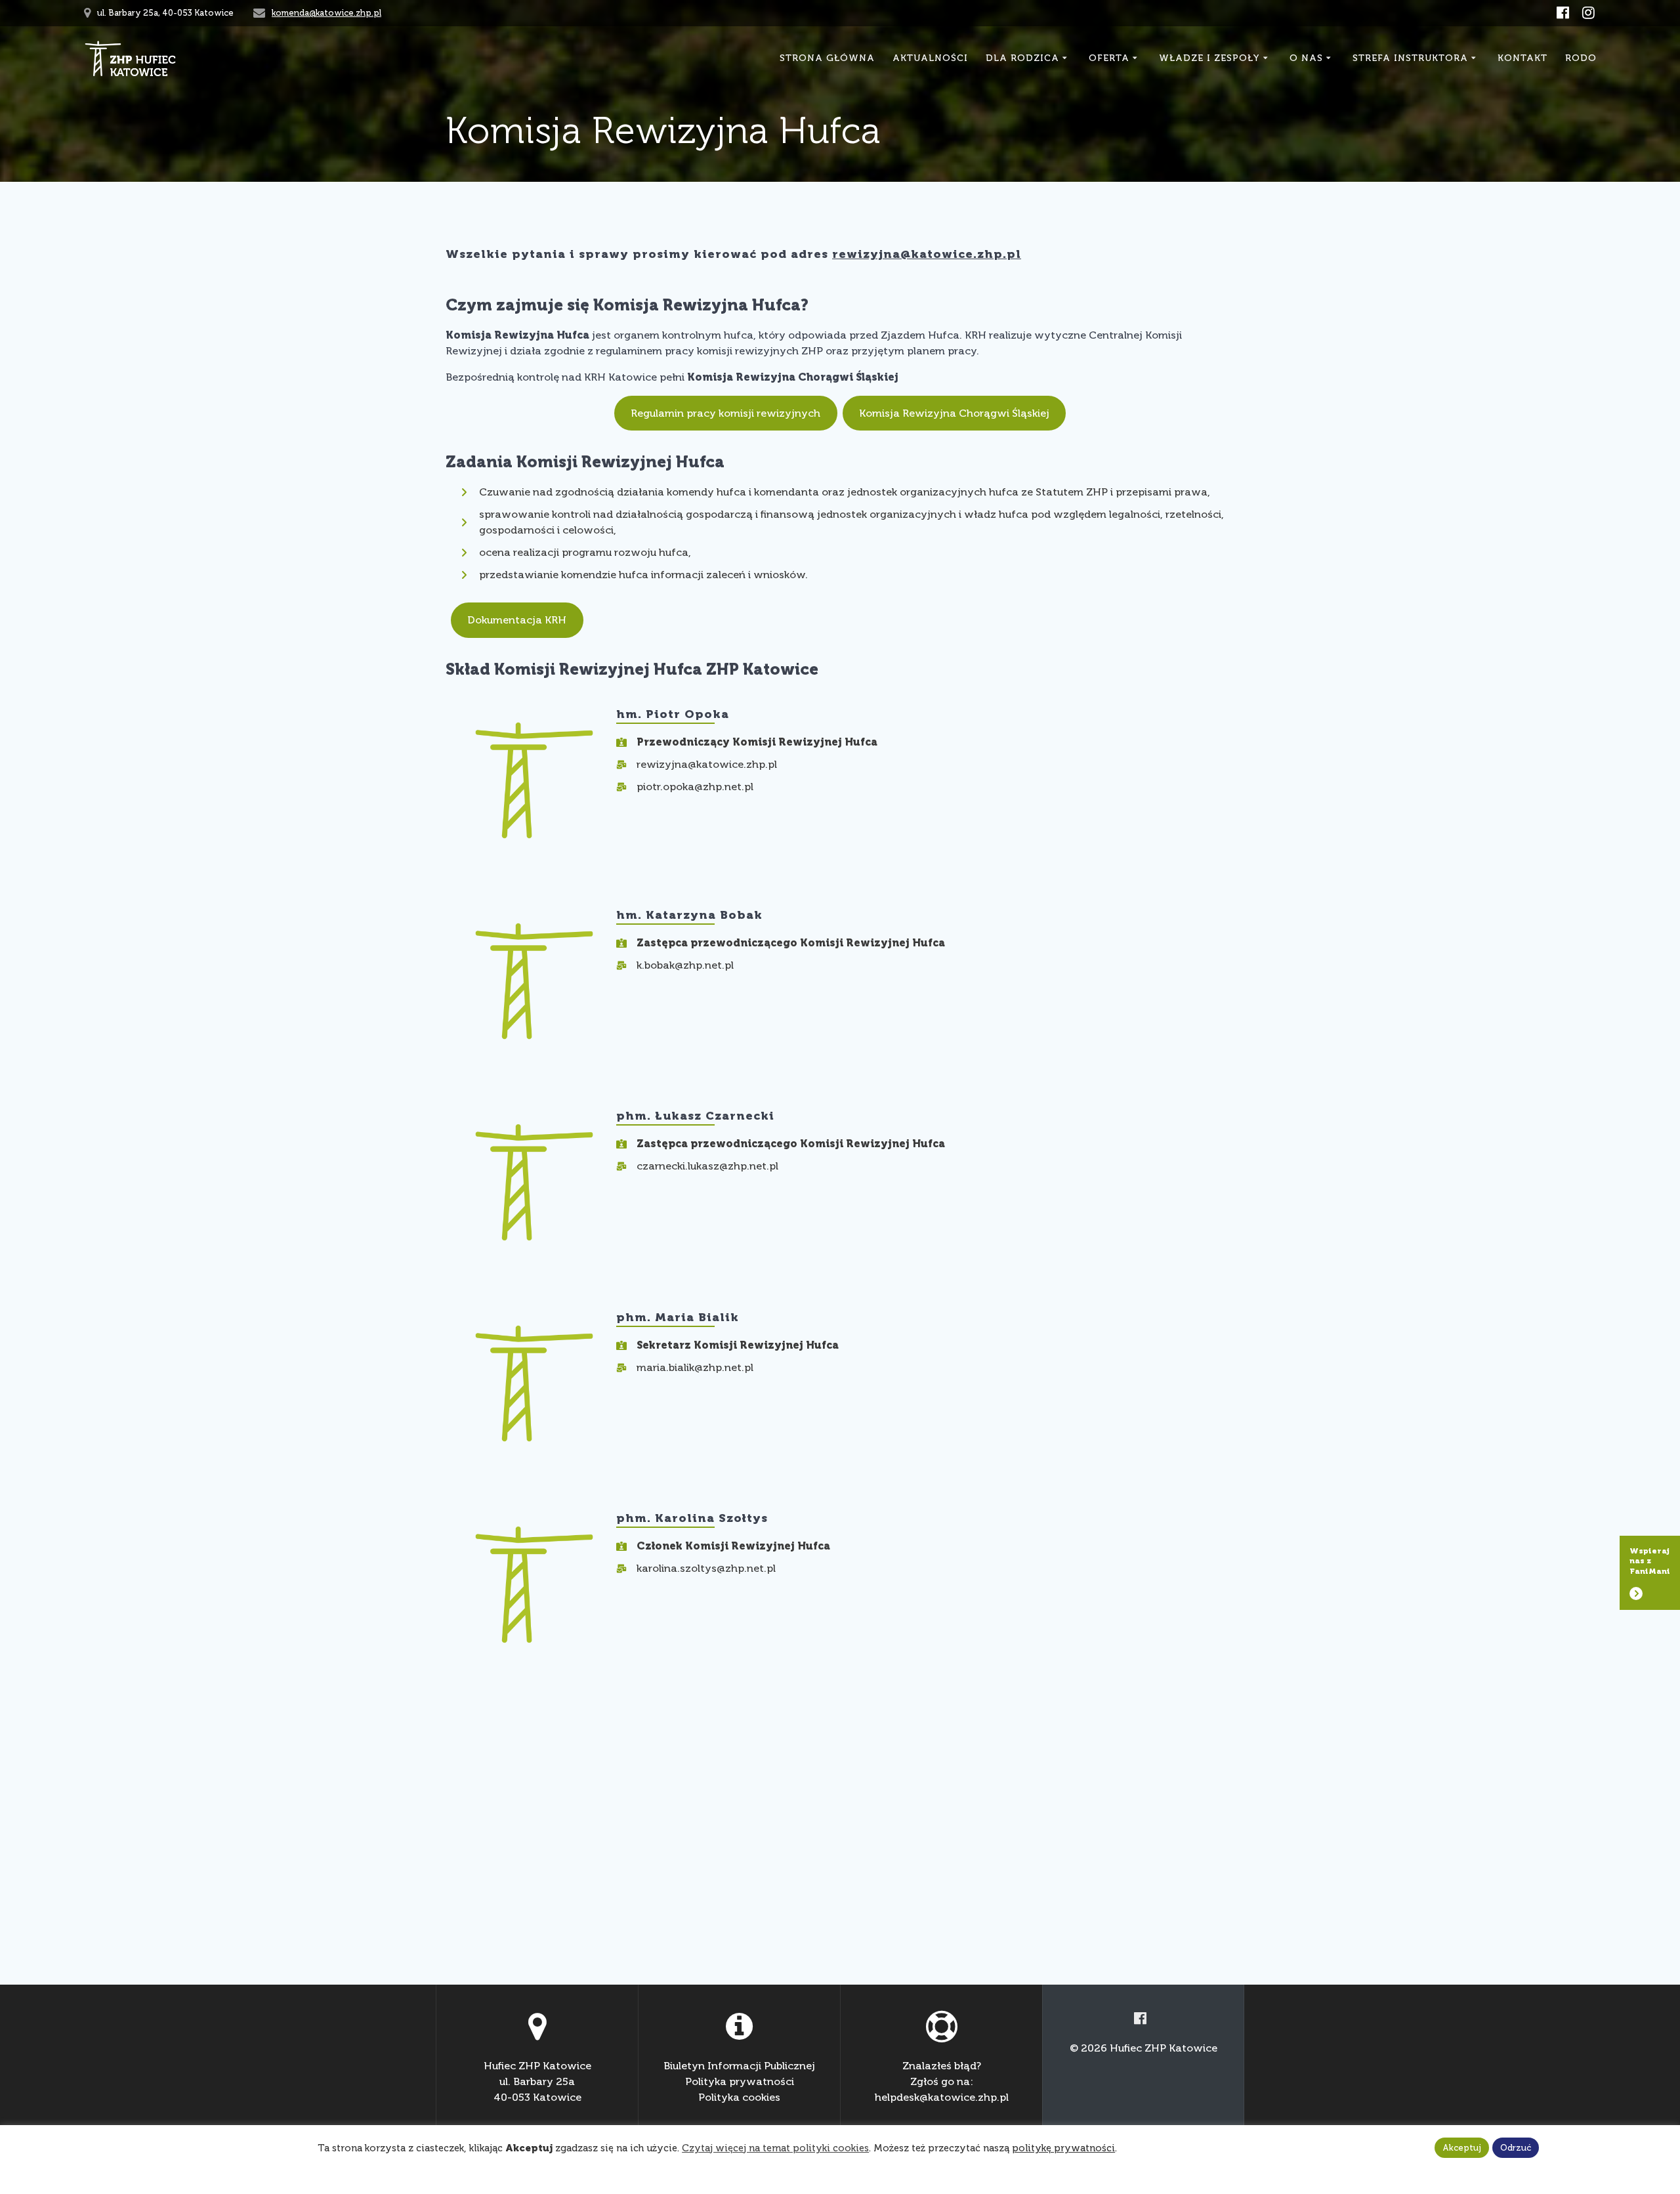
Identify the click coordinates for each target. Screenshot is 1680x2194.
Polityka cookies (739, 2097)
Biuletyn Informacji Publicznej (739, 2066)
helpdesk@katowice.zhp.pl (942, 2097)
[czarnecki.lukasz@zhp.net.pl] (697, 1166)
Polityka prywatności (740, 2081)
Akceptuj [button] (1462, 2148)
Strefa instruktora (1410, 58)
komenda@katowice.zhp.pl (326, 13)
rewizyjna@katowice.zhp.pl (927, 254)
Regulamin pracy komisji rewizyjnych (725, 413)
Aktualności (930, 58)
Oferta (1109, 58)
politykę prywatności (1063, 2148)
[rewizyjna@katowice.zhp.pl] (697, 765)
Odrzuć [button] (1516, 2148)
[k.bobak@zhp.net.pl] (675, 965)
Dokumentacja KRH (517, 620)
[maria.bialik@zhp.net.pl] (685, 1368)
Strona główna (827, 58)
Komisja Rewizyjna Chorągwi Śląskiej (954, 413)
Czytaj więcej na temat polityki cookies (775, 2148)
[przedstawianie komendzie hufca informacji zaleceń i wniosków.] (633, 575)
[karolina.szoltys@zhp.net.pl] (696, 1569)
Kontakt (1522, 58)
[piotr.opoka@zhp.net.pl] (685, 787)
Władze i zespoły (1209, 58)
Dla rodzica (1022, 58)
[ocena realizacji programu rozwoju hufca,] (575, 553)
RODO (1581, 58)
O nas (1306, 58)
